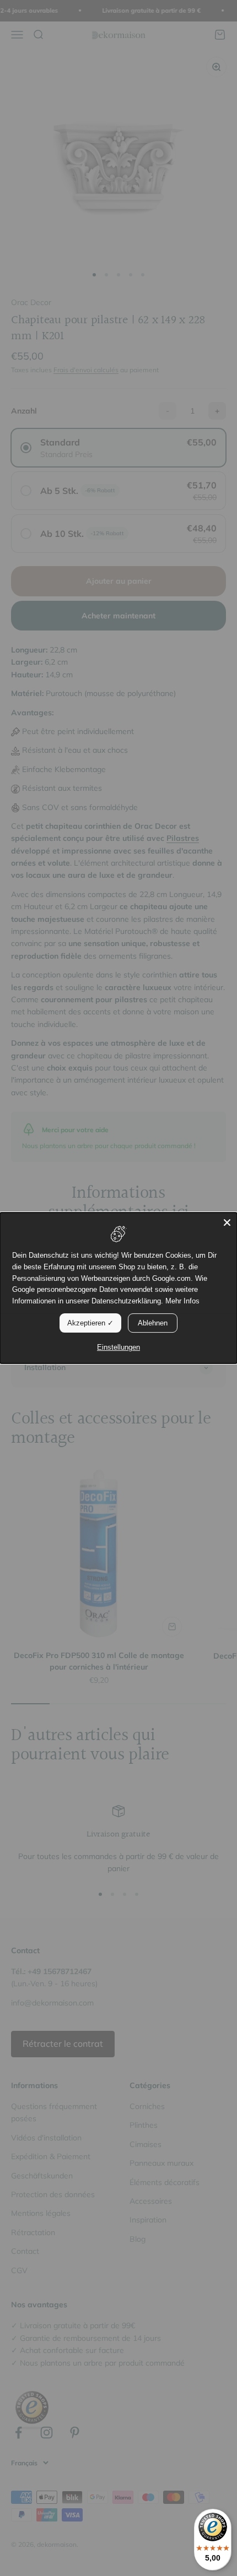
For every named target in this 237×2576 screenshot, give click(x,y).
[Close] (227, 1222)
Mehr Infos (182, 1301)
